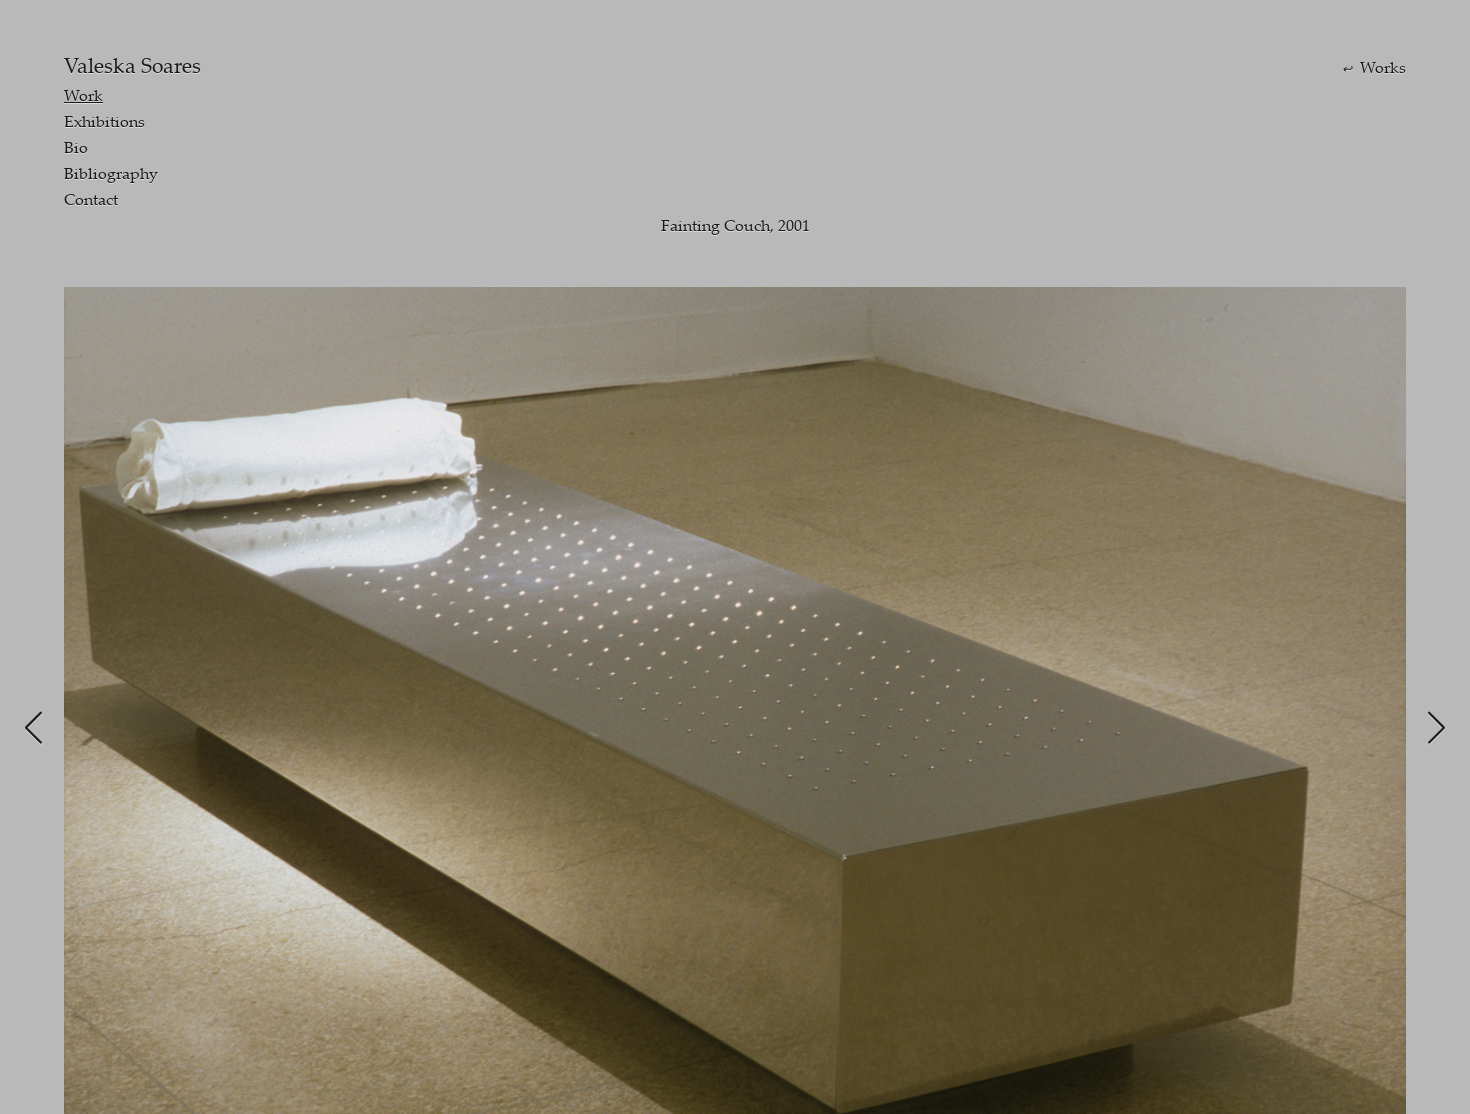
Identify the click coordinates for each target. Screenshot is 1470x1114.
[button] (34, 728)
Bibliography (111, 173)
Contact (91, 199)
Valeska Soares (132, 65)
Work (83, 95)
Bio (76, 147)
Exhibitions (104, 121)
